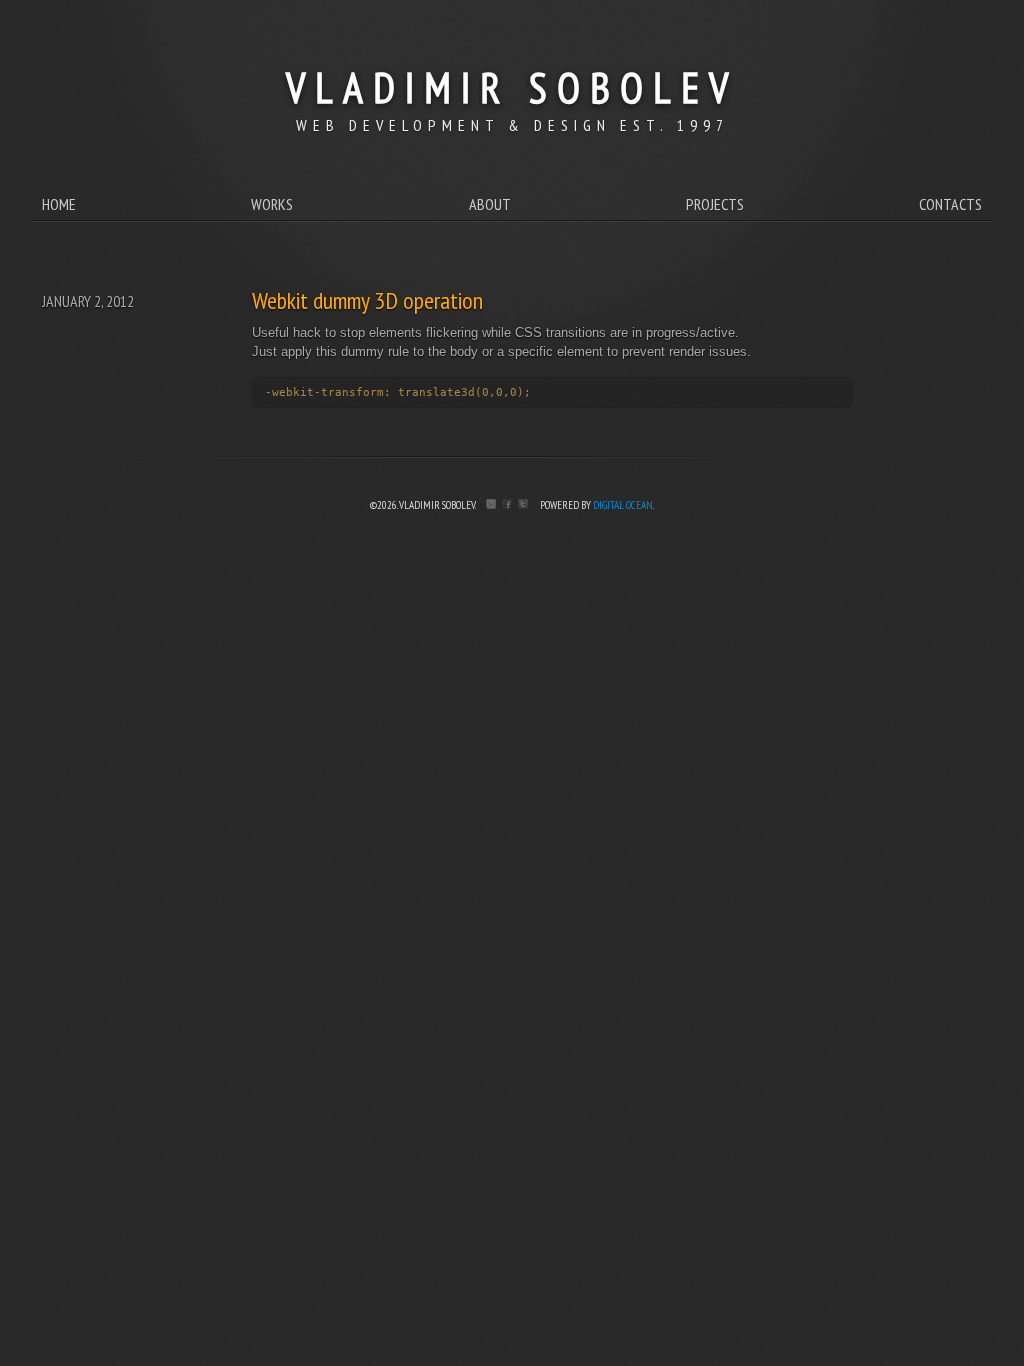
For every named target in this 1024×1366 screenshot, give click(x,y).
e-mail (491, 504)
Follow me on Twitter (523, 504)
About (490, 204)
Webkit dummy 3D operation (367, 300)
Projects (715, 204)
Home (59, 204)
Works (272, 204)
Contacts (950, 204)
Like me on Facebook (507, 504)
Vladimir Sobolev (512, 87)
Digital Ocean (623, 505)
